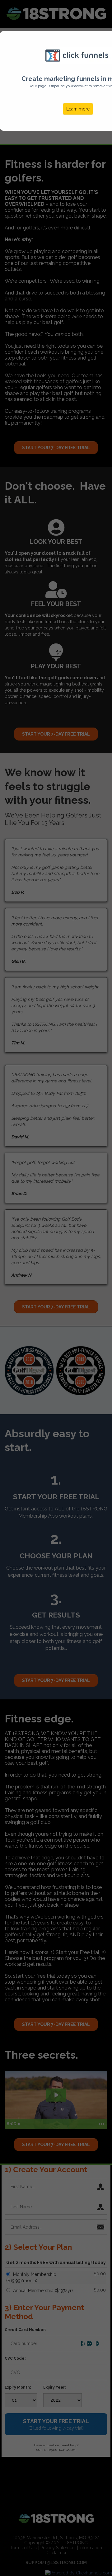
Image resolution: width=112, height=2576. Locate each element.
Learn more (78, 109)
